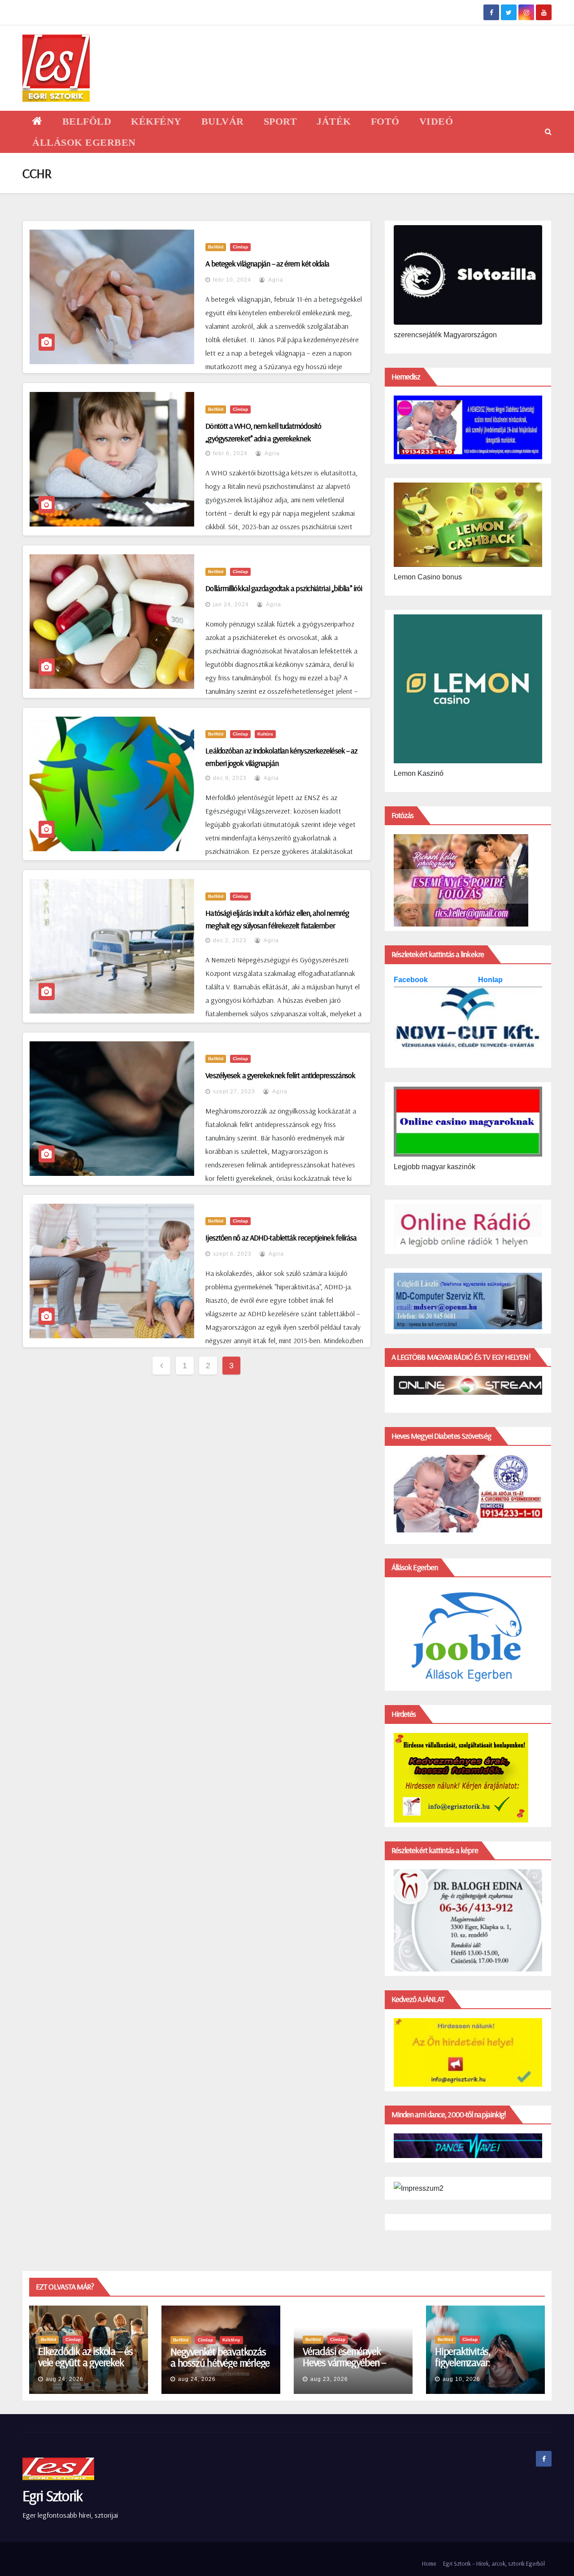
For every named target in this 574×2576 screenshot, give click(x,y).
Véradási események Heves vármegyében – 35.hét (344, 2362)
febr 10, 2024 (232, 280)
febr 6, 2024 (230, 453)
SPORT (280, 121)
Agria (275, 280)
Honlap (490, 980)
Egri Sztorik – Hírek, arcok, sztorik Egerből (494, 2563)
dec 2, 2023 (230, 940)
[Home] (37, 121)
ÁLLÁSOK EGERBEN (84, 142)
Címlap (240, 247)
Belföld (216, 247)
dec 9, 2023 (230, 778)
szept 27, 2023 (234, 1092)
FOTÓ (385, 121)
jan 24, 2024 (231, 605)
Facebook (412, 980)
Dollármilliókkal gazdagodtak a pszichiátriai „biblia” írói (284, 588)
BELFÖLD (87, 121)
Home (429, 2563)
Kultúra (265, 734)
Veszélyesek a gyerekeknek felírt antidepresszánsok (280, 1075)
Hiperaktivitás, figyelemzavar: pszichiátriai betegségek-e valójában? (485, 2368)
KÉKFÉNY (156, 121)
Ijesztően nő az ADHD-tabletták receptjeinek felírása (281, 1238)
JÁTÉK (334, 121)
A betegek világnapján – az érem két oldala (267, 263)
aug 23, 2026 (329, 2379)
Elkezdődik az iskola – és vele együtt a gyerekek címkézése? (85, 2362)
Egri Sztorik (52, 2495)
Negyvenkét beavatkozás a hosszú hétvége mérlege (220, 2357)
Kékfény (231, 2340)
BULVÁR (223, 121)
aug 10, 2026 (461, 2379)
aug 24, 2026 (65, 2379)
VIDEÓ (436, 121)
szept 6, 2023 (232, 1254)
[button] (548, 132)
